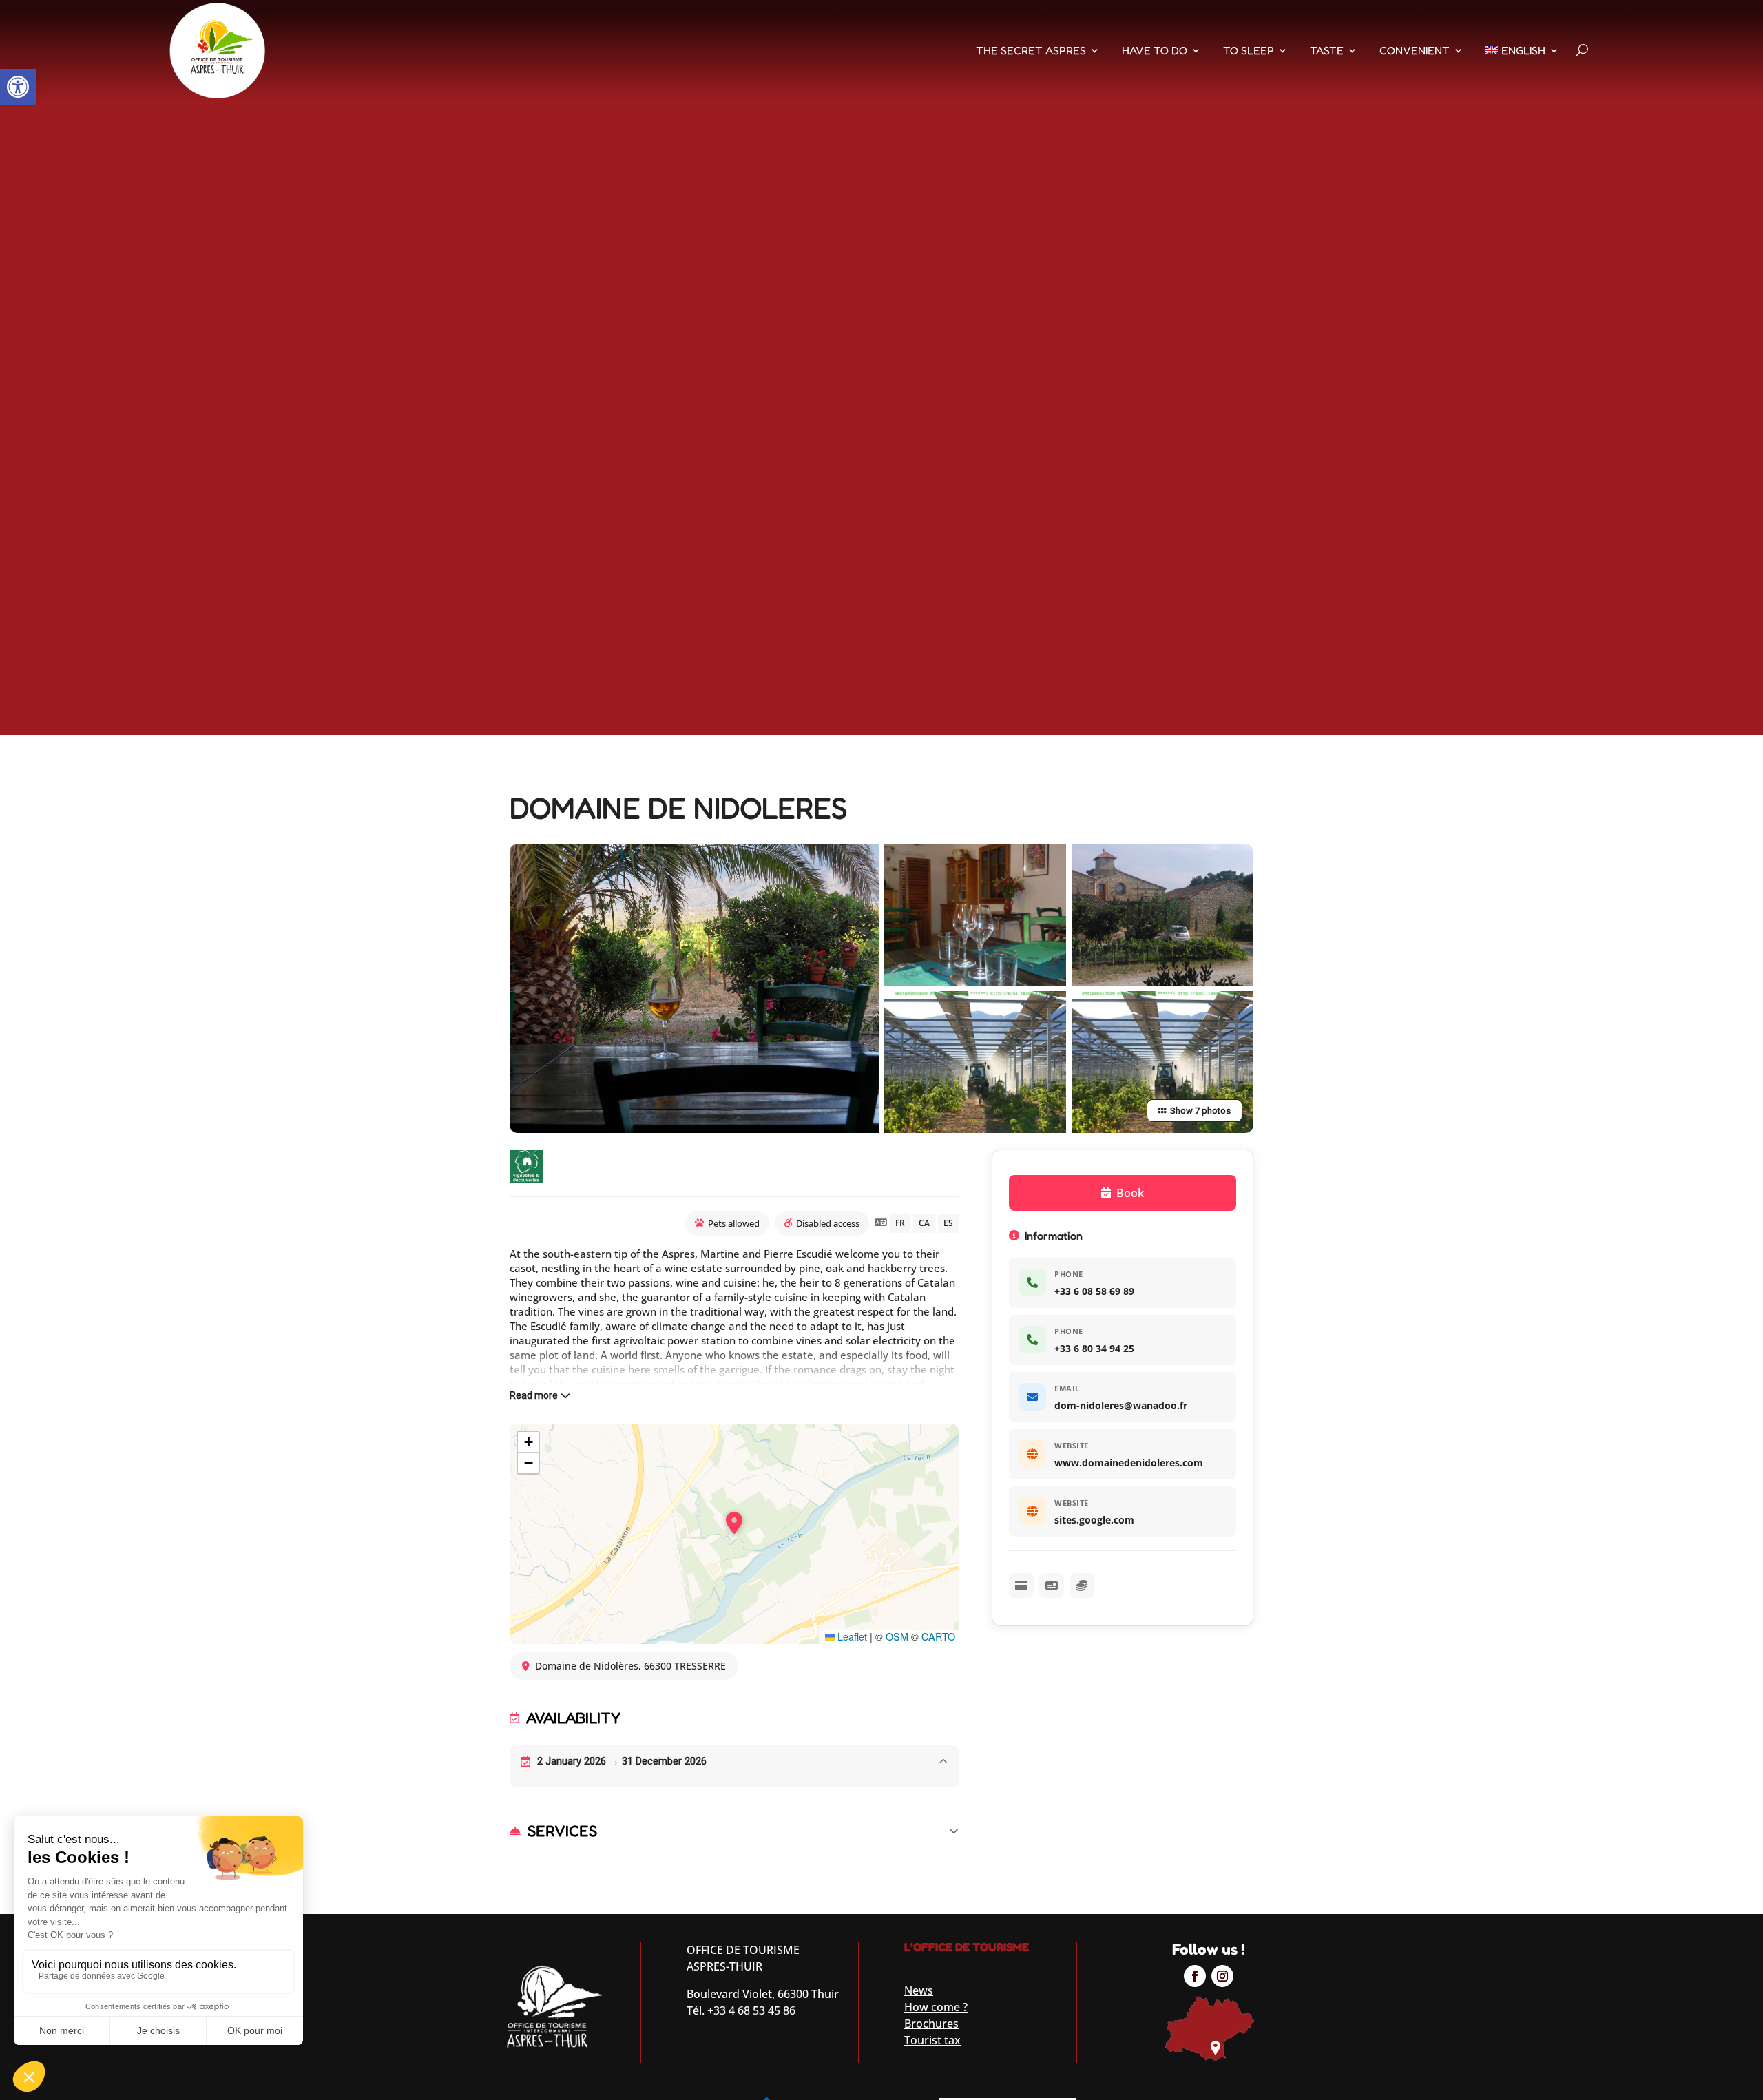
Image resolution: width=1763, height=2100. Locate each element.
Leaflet (851, 1636)
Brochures (931, 2024)
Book (1130, 1193)
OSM (897, 1636)
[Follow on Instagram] (1222, 1976)
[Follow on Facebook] (1195, 1976)
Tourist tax (932, 2040)
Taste (1327, 50)
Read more (534, 1395)
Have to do (1155, 50)
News (919, 1990)
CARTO (938, 1636)
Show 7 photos (1200, 1111)
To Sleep (1249, 50)
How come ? (936, 2007)
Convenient (1415, 50)
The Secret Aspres (1031, 50)
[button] (18, 87)
